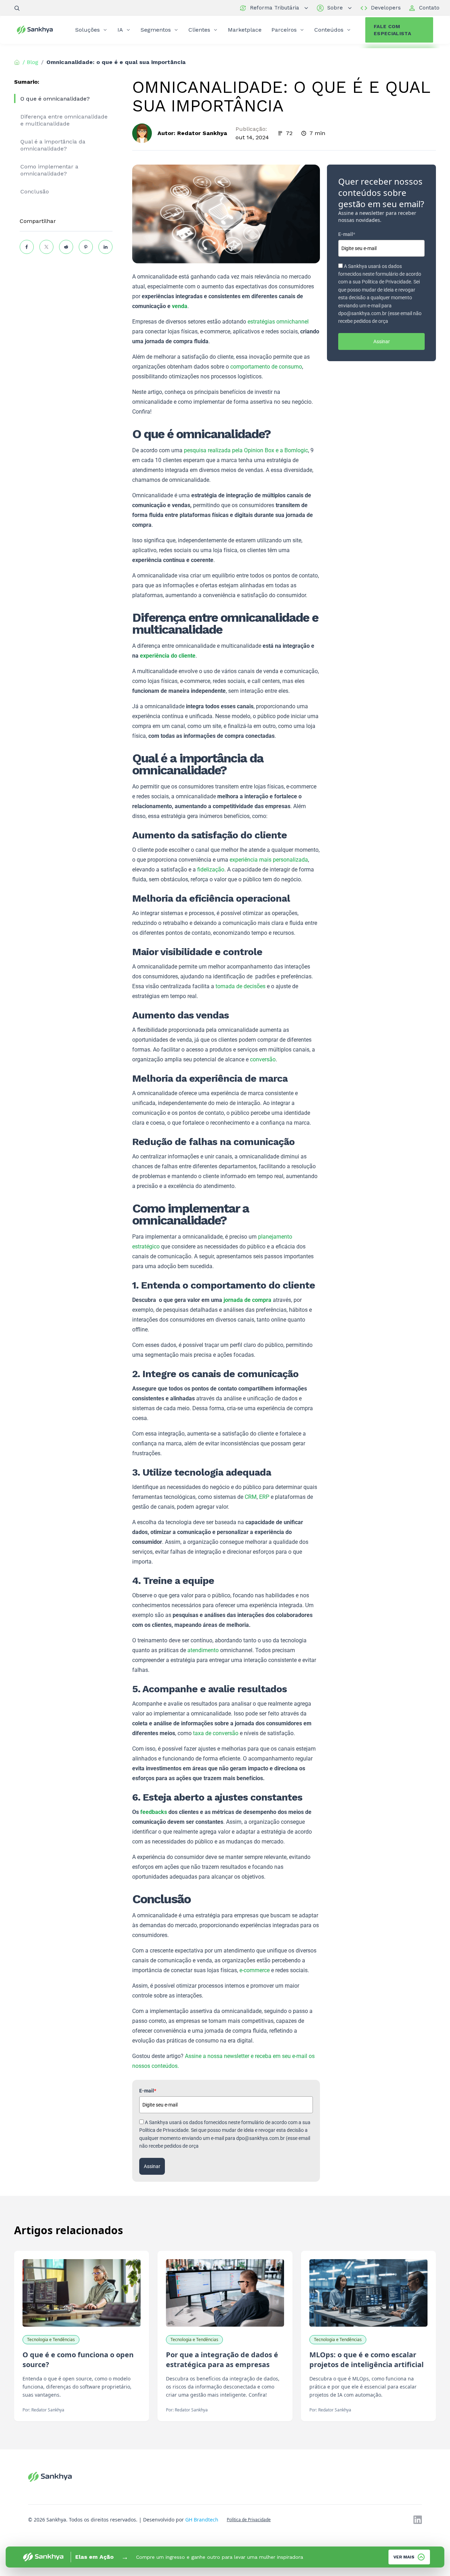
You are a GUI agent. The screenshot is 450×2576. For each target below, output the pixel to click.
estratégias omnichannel (278, 322)
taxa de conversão (216, 1733)
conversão (263, 1059)
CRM (251, 1497)
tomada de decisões (240, 986)
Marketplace (245, 30)
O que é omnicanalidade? (55, 99)
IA (120, 30)
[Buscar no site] (17, 8)
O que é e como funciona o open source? (78, 2360)
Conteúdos (329, 30)
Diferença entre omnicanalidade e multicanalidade (64, 120)
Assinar (152, 2166)
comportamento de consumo (266, 367)
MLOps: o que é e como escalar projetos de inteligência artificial (367, 2360)
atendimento (203, 1650)
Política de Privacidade (249, 2520)
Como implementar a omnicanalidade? (49, 170)
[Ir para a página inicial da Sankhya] (39, 30)
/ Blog (30, 62)
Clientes (199, 30)
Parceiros (284, 30)
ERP (264, 1497)
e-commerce (255, 1970)
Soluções (88, 30)
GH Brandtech (202, 2520)
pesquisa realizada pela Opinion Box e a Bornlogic (246, 450)
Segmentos (156, 30)
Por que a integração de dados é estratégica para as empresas (222, 2360)
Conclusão (35, 191)
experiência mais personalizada (269, 860)
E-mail (148, 2091)
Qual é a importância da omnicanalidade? (53, 145)
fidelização (211, 870)
